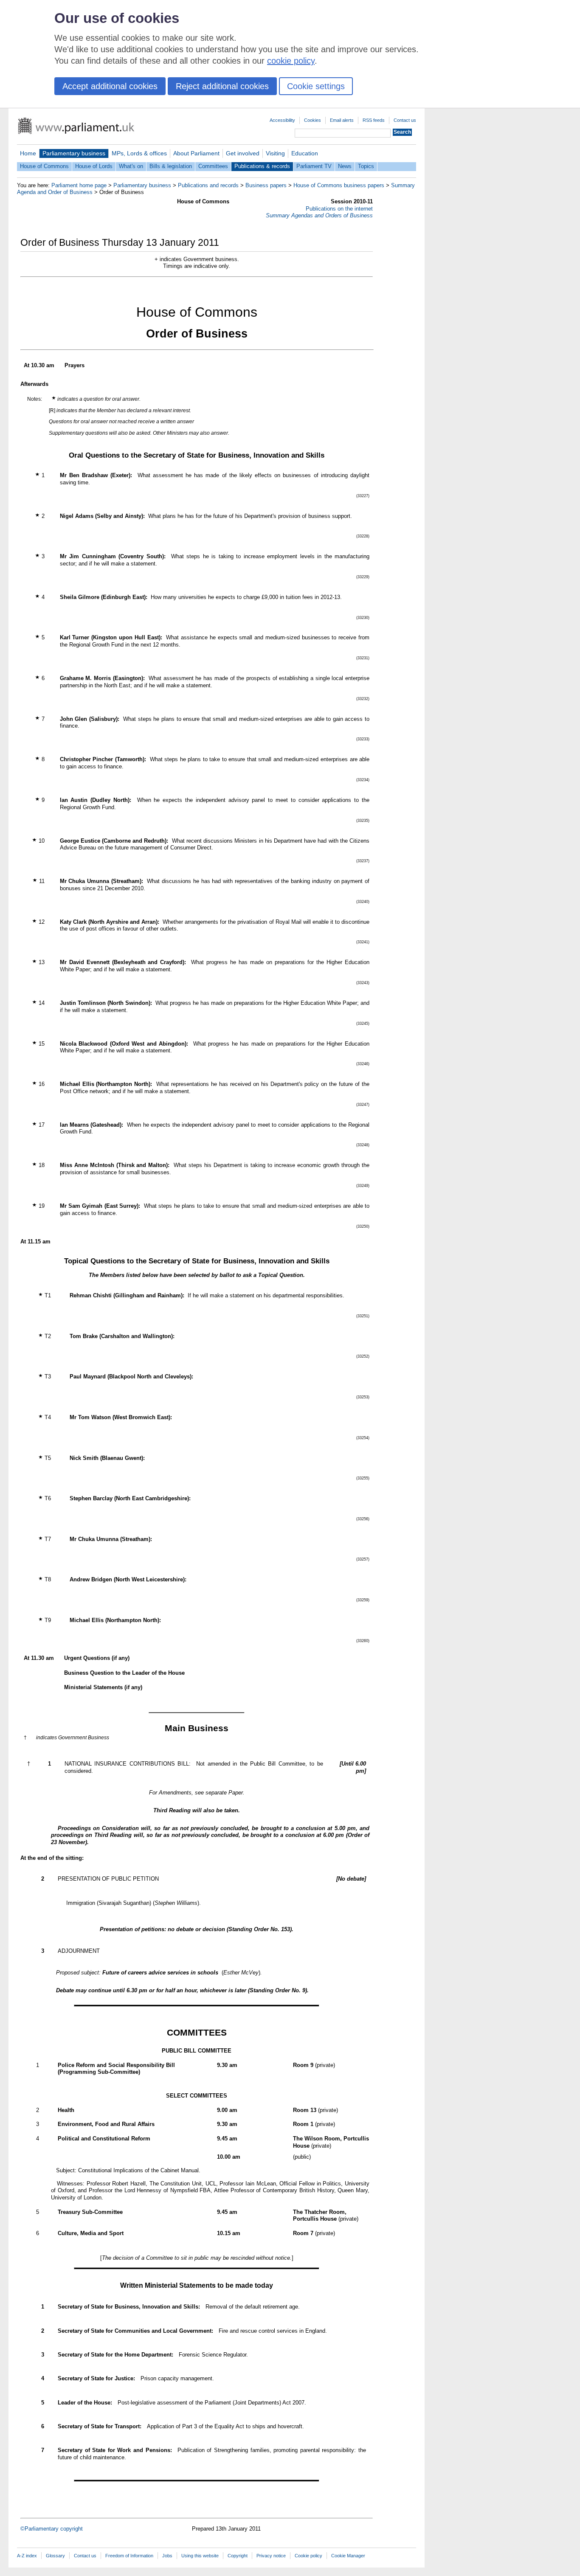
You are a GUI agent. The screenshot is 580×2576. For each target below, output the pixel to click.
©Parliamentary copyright (52, 2529)
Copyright (238, 2556)
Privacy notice (271, 2556)
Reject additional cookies (222, 86)
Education (305, 153)
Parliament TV (314, 166)
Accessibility (282, 120)
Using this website (200, 2556)
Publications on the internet (339, 209)
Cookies (313, 120)
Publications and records (208, 185)
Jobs (167, 2556)
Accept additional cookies (110, 86)
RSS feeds (374, 120)
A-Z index (27, 2556)
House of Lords (94, 166)
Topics (366, 166)
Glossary (55, 2556)
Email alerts (342, 120)
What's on (131, 166)
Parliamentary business (74, 153)
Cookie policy (308, 2556)
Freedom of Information (129, 2556)
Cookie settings (316, 86)
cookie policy (291, 61)
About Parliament (196, 153)
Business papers (266, 185)
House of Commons (44, 166)
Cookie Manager (348, 2556)
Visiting (275, 153)
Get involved (243, 153)
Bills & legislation (171, 166)
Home (28, 153)
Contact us (405, 120)
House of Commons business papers (339, 185)
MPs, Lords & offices (139, 153)
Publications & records (262, 166)
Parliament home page (79, 185)
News (345, 166)
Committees (213, 166)
